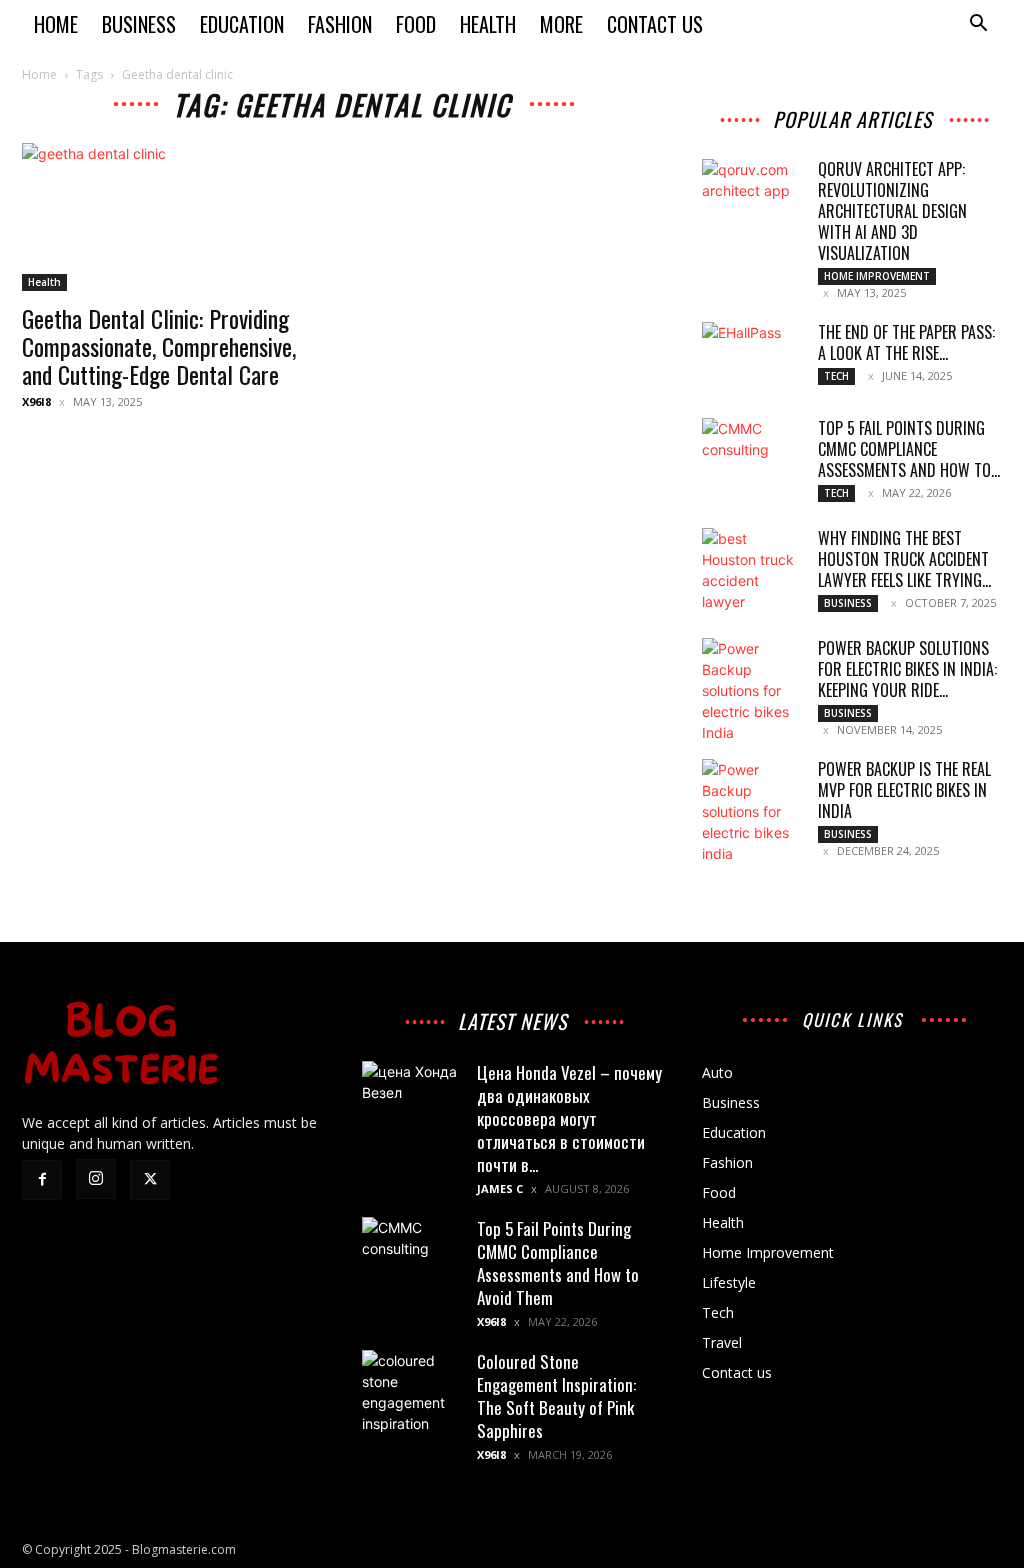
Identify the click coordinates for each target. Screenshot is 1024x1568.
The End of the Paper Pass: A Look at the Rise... (906, 342)
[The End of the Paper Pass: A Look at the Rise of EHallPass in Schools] (752, 357)
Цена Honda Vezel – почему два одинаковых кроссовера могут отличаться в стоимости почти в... (569, 1118)
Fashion (340, 24)
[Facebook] (42, 1180)
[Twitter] (150, 1180)
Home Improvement (877, 276)
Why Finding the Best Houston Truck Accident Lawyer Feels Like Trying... (904, 559)
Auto (717, 1072)
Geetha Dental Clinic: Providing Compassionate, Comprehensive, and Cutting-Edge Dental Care (159, 346)
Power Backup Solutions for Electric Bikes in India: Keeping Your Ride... (907, 669)
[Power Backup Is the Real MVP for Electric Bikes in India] (752, 811)
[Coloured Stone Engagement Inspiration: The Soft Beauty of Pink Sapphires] (412, 1400)
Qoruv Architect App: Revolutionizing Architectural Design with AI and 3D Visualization (892, 211)
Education (242, 24)
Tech (836, 376)
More (561, 24)
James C (500, 1188)
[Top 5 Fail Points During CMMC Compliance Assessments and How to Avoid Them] (752, 453)
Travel (722, 1342)
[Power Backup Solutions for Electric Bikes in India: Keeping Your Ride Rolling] (752, 690)
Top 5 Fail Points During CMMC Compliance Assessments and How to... (909, 449)
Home (56, 24)
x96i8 (36, 401)
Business (139, 24)
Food (416, 24)
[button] (978, 25)
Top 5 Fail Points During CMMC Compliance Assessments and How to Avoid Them (558, 1263)
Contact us (655, 24)
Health (488, 24)
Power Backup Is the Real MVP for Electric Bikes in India (904, 790)
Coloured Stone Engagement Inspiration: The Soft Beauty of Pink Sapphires (556, 1396)
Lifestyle (729, 1282)
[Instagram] (96, 1179)
